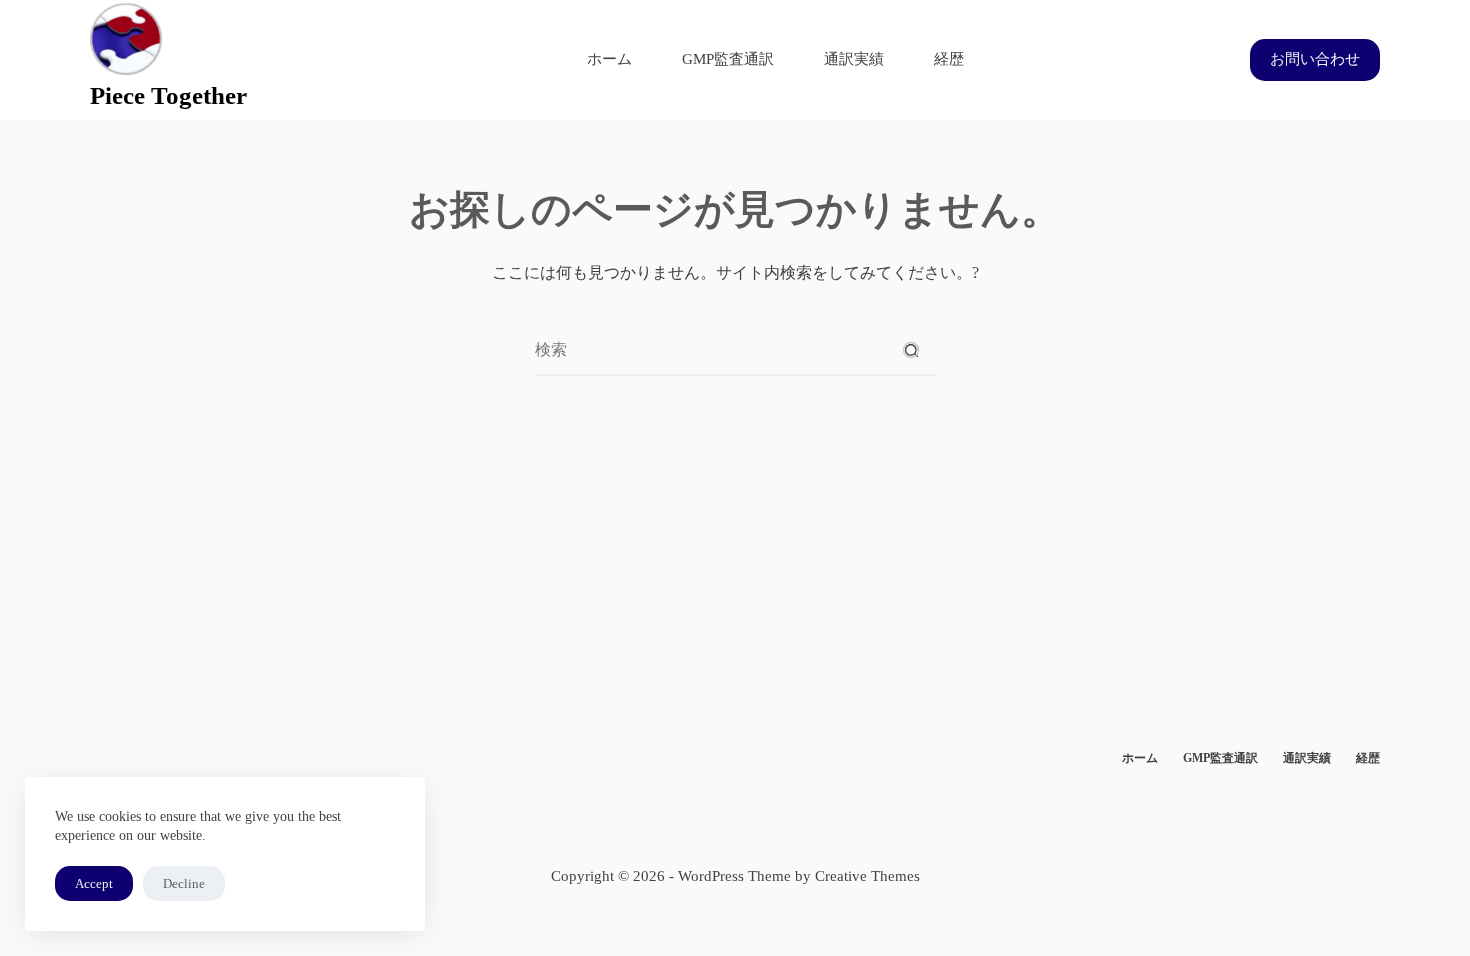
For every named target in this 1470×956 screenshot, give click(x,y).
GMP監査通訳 (728, 59)
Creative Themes (867, 876)
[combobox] (711, 350)
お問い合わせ (1315, 59)
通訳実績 (854, 59)
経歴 (949, 59)
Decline (184, 883)
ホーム (609, 59)
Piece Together (168, 95)
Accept (94, 883)
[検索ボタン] (911, 350)
